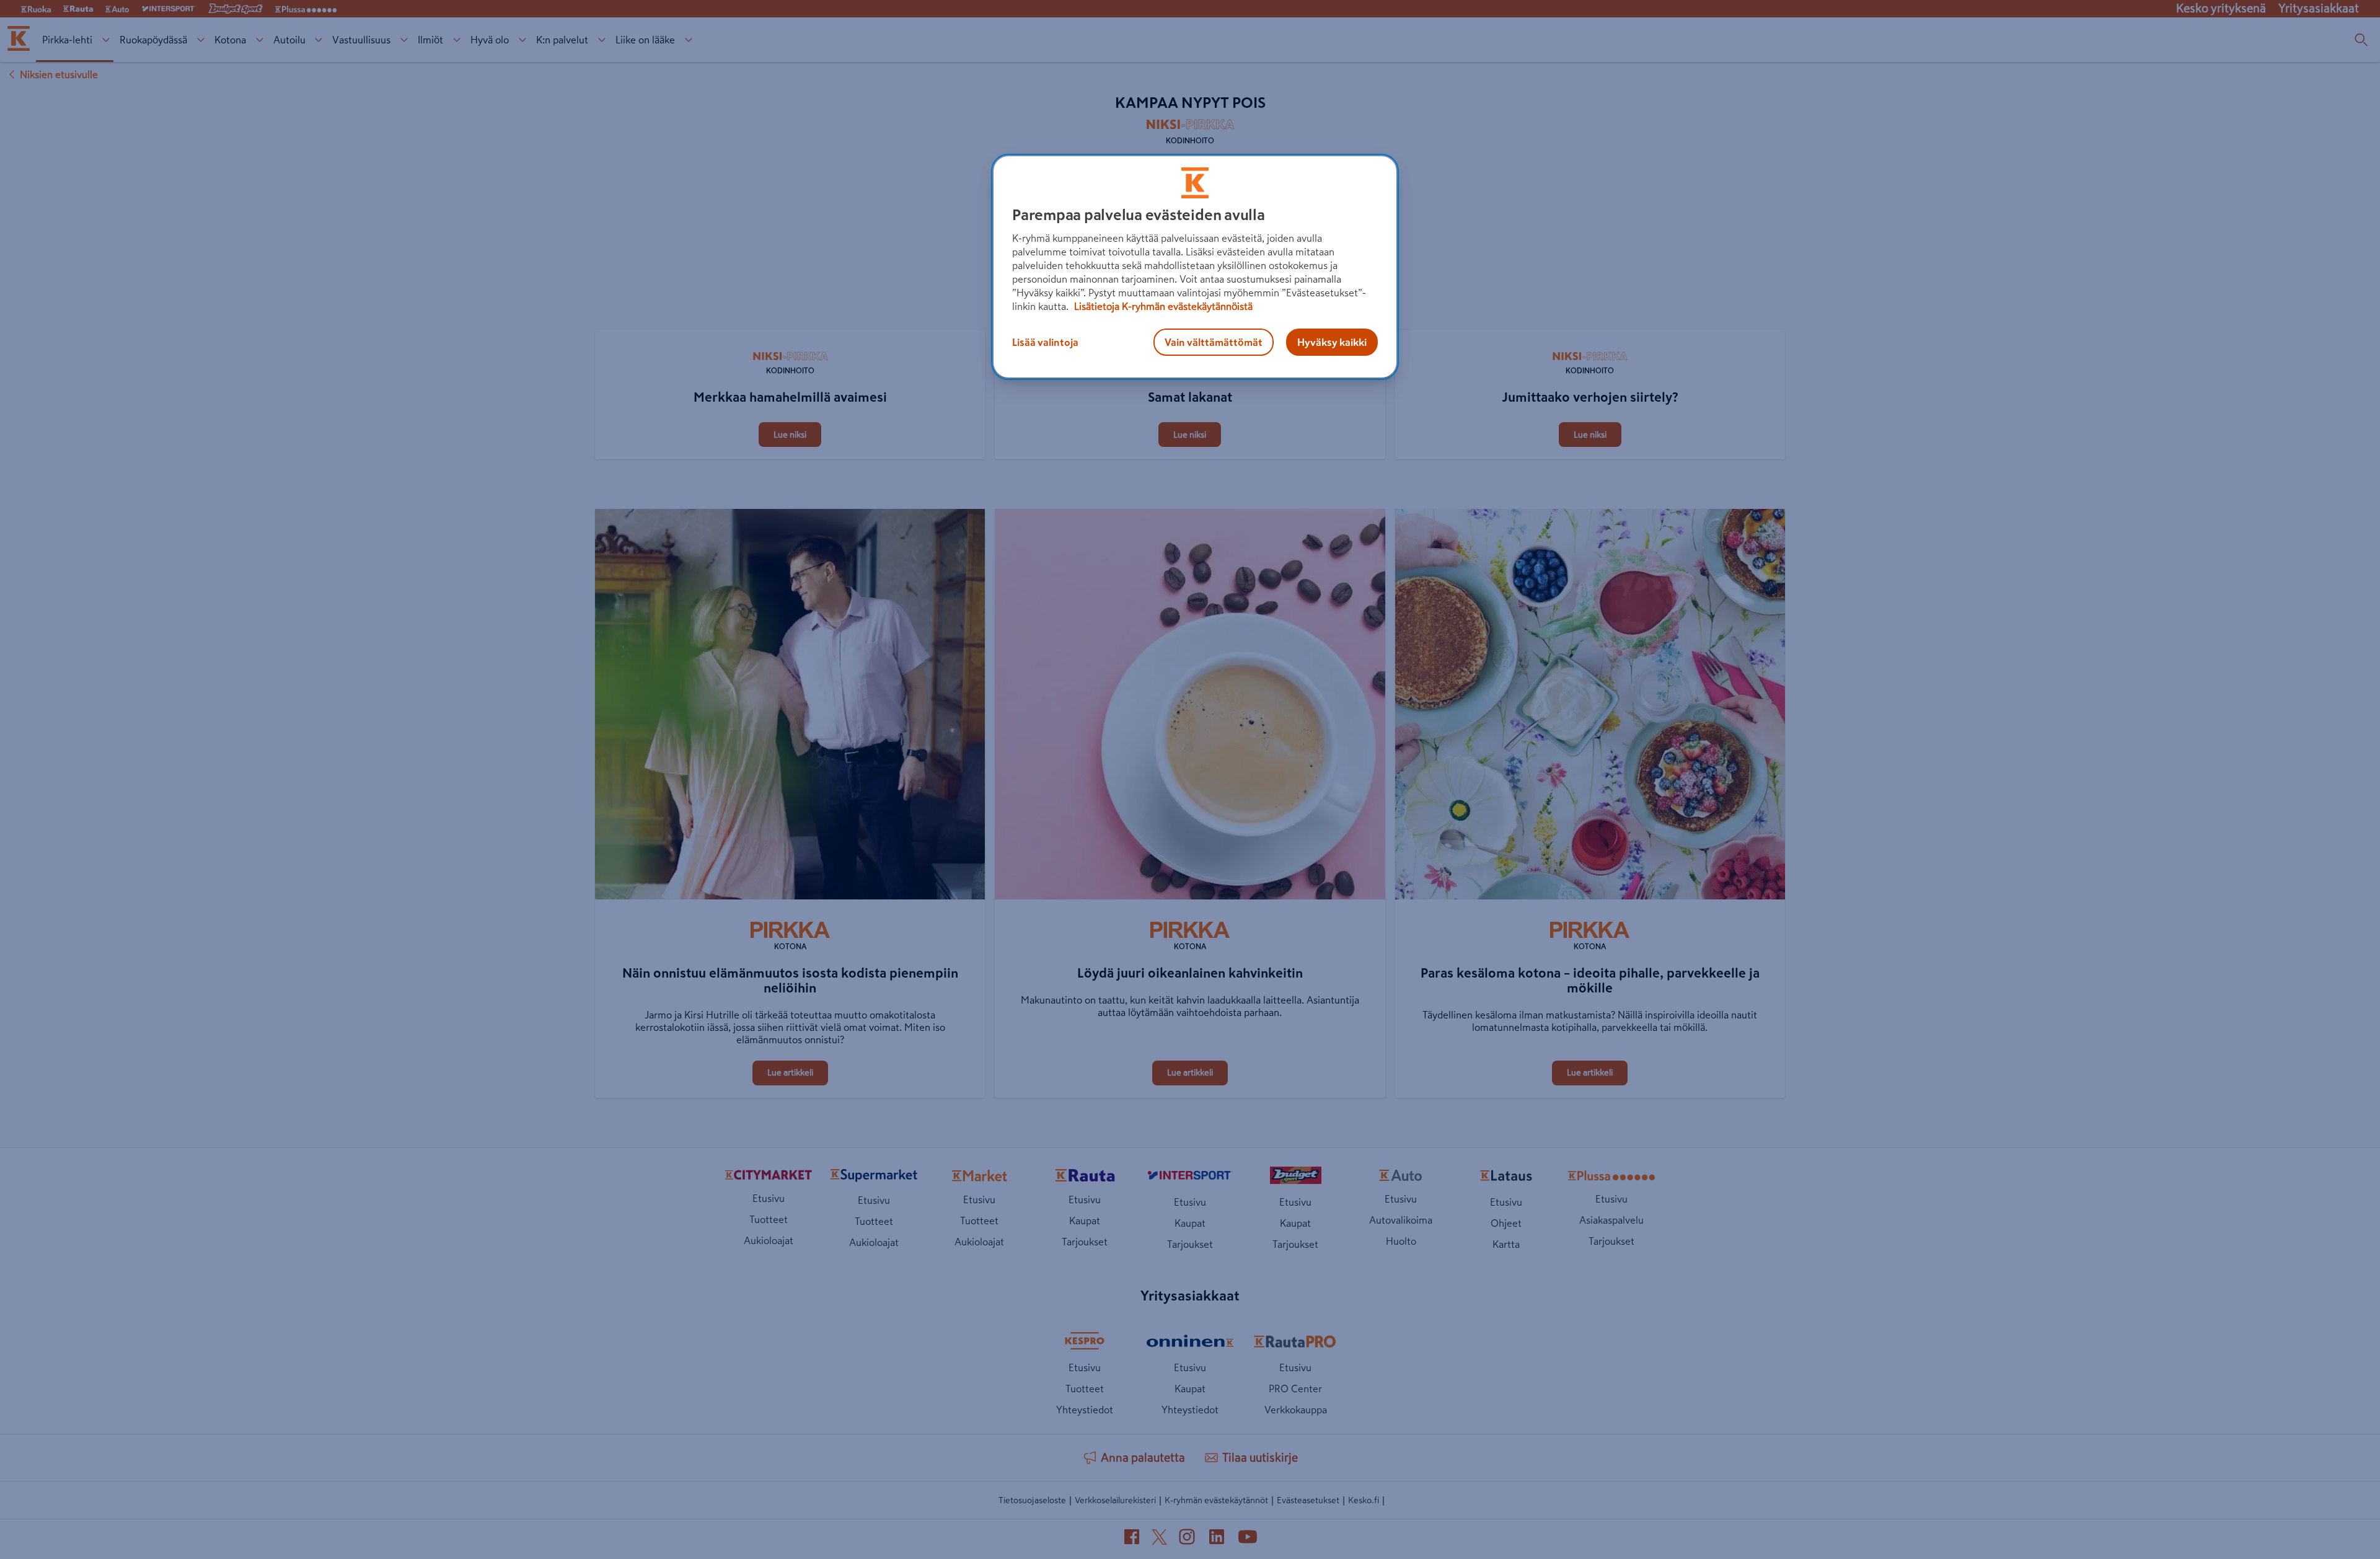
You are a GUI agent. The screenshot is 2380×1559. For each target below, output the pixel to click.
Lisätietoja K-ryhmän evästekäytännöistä (1162, 306)
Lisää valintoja (1045, 342)
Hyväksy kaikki (1332, 342)
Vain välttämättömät (1214, 342)
